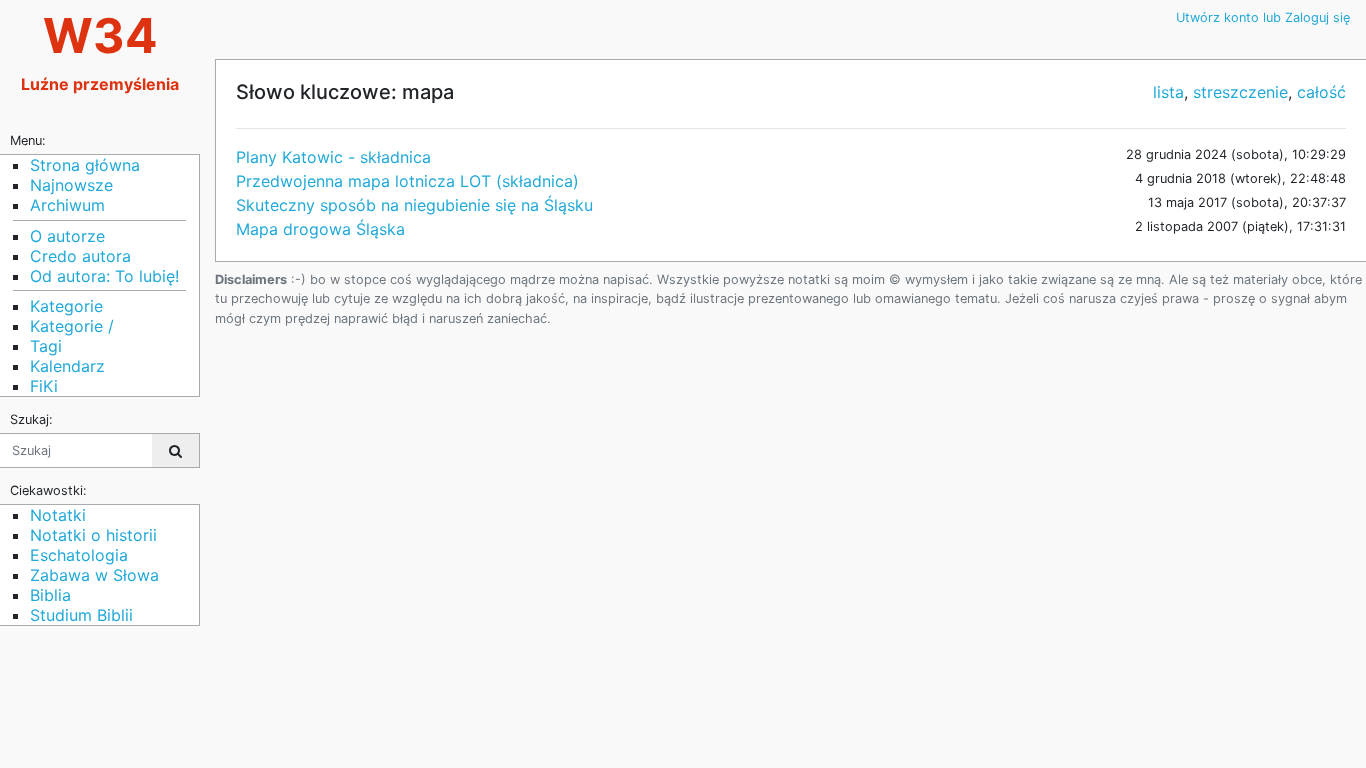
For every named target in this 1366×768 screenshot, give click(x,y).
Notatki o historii (93, 535)
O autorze (67, 236)
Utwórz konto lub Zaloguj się (1263, 17)
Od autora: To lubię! (104, 276)
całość (1321, 92)
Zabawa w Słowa (94, 575)
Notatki (58, 515)
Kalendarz (67, 366)
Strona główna (85, 165)
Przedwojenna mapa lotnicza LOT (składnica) (407, 181)
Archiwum (67, 205)
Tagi (46, 346)
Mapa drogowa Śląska (320, 229)
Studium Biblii (81, 615)
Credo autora (80, 256)
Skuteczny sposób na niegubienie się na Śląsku (414, 205)
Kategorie (66, 306)
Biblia (50, 595)
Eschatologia (79, 555)
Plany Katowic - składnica (333, 157)
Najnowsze (71, 185)
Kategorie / (72, 326)
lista (1168, 92)
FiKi (44, 386)
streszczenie (1240, 92)
